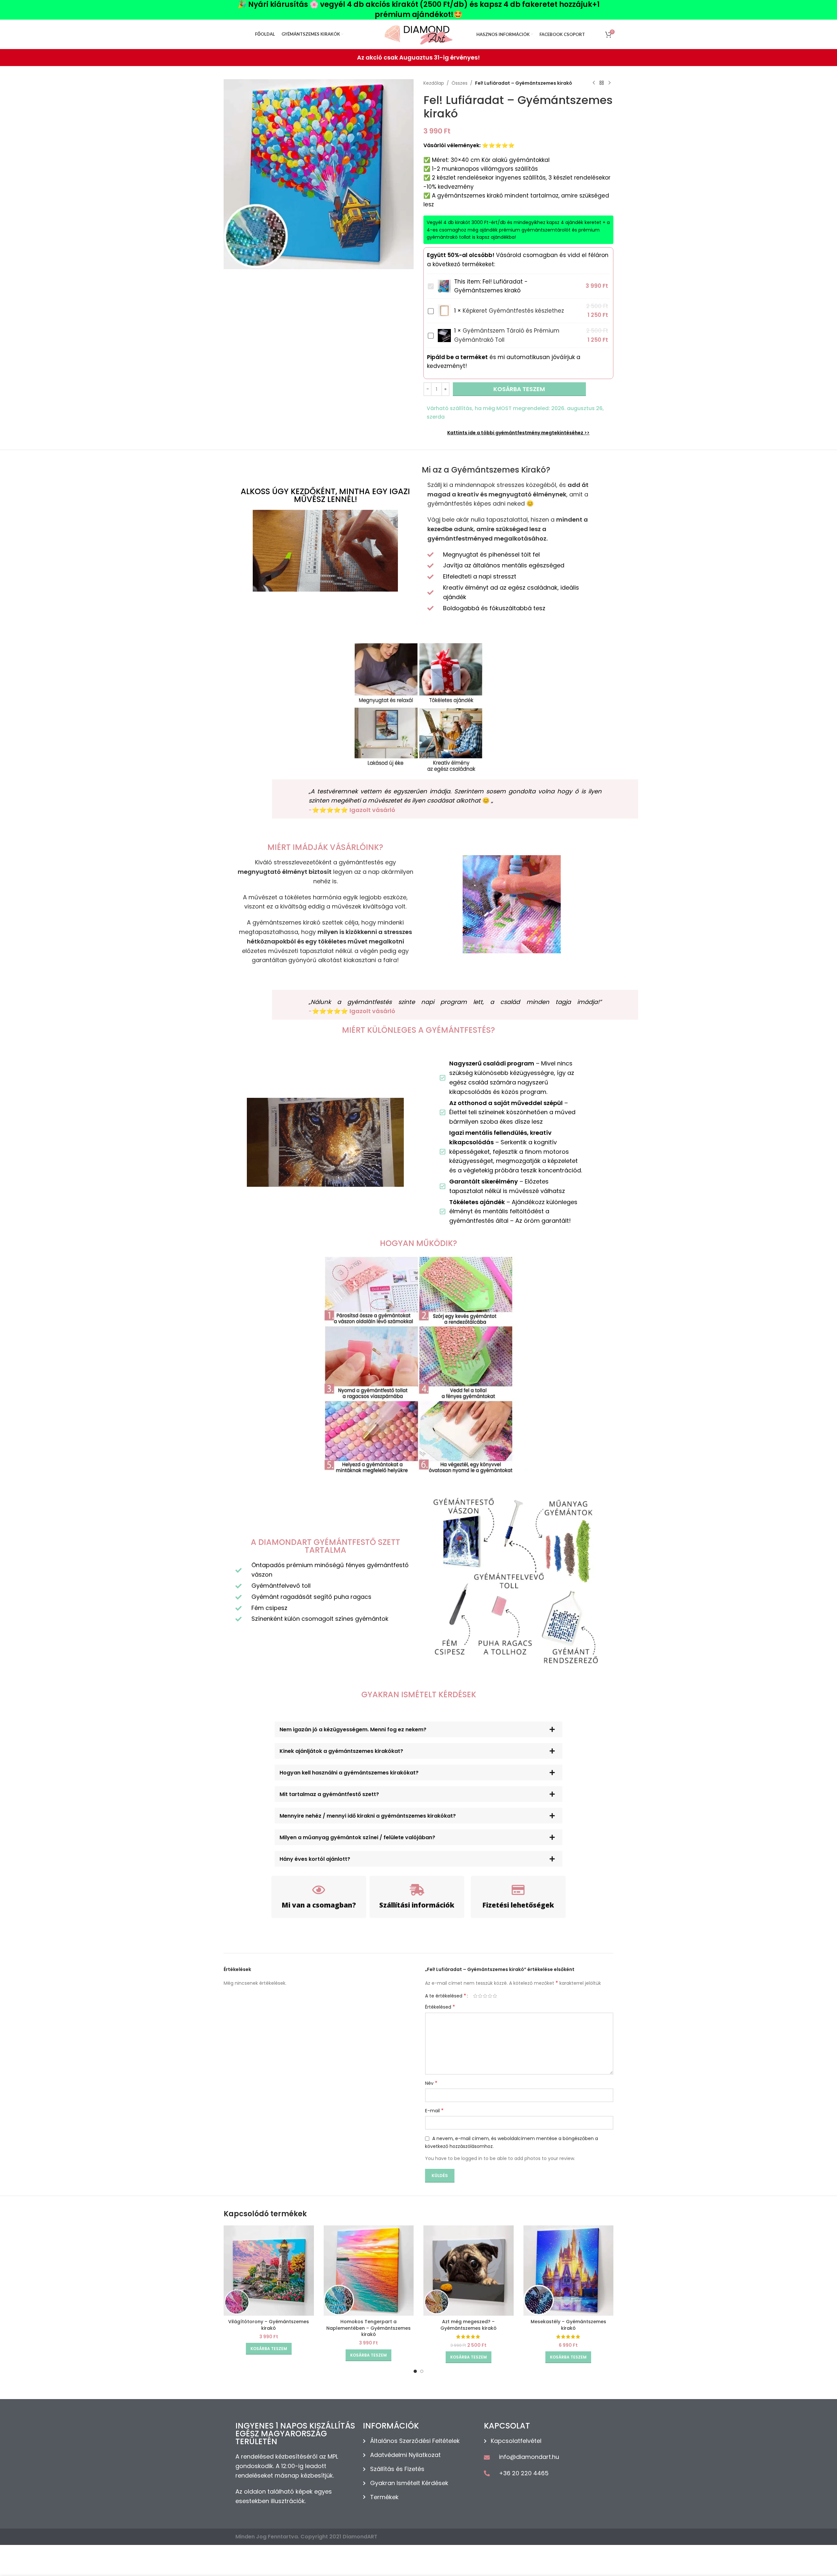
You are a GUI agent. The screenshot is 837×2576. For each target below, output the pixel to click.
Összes (460, 83)
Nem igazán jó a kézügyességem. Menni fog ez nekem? (353, 1729)
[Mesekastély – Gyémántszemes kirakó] (569, 2271)
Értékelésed (440, 2007)
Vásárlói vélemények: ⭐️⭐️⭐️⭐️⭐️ (469, 145)
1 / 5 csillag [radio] (475, 1996)
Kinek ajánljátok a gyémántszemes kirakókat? (341, 1751)
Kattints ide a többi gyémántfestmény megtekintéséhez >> (518, 433)
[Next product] (609, 83)
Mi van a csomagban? (319, 1905)
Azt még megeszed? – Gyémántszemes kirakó (469, 2325)
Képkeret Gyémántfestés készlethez (513, 311)
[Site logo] (418, 34)
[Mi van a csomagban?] (319, 1890)
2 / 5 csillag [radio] (480, 1996)
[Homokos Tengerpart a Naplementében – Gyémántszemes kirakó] (369, 2271)
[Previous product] (594, 83)
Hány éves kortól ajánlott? (315, 1859)
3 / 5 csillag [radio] (485, 1996)
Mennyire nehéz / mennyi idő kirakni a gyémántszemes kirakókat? (368, 1816)
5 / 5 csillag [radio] (495, 1996)
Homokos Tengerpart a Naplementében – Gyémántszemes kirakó (368, 2328)
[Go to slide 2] (422, 2371)
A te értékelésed (446, 1996)
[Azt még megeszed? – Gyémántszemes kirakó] (469, 2271)
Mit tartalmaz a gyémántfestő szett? (329, 1794)
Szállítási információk (417, 1905)
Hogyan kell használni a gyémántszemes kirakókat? (349, 1773)
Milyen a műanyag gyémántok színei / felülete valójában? (357, 1837)
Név (431, 2083)
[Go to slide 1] (415, 2371)
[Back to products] (602, 83)
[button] (418, 1729)
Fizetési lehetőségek (518, 1905)
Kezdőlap (434, 83)
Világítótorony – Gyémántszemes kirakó (269, 2325)
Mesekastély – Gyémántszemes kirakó (568, 2325)
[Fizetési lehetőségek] (518, 1890)
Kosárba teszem (519, 389)
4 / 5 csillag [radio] (490, 1996)
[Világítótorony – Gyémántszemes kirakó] (269, 2271)
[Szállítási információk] (417, 1890)
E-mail (434, 2111)
